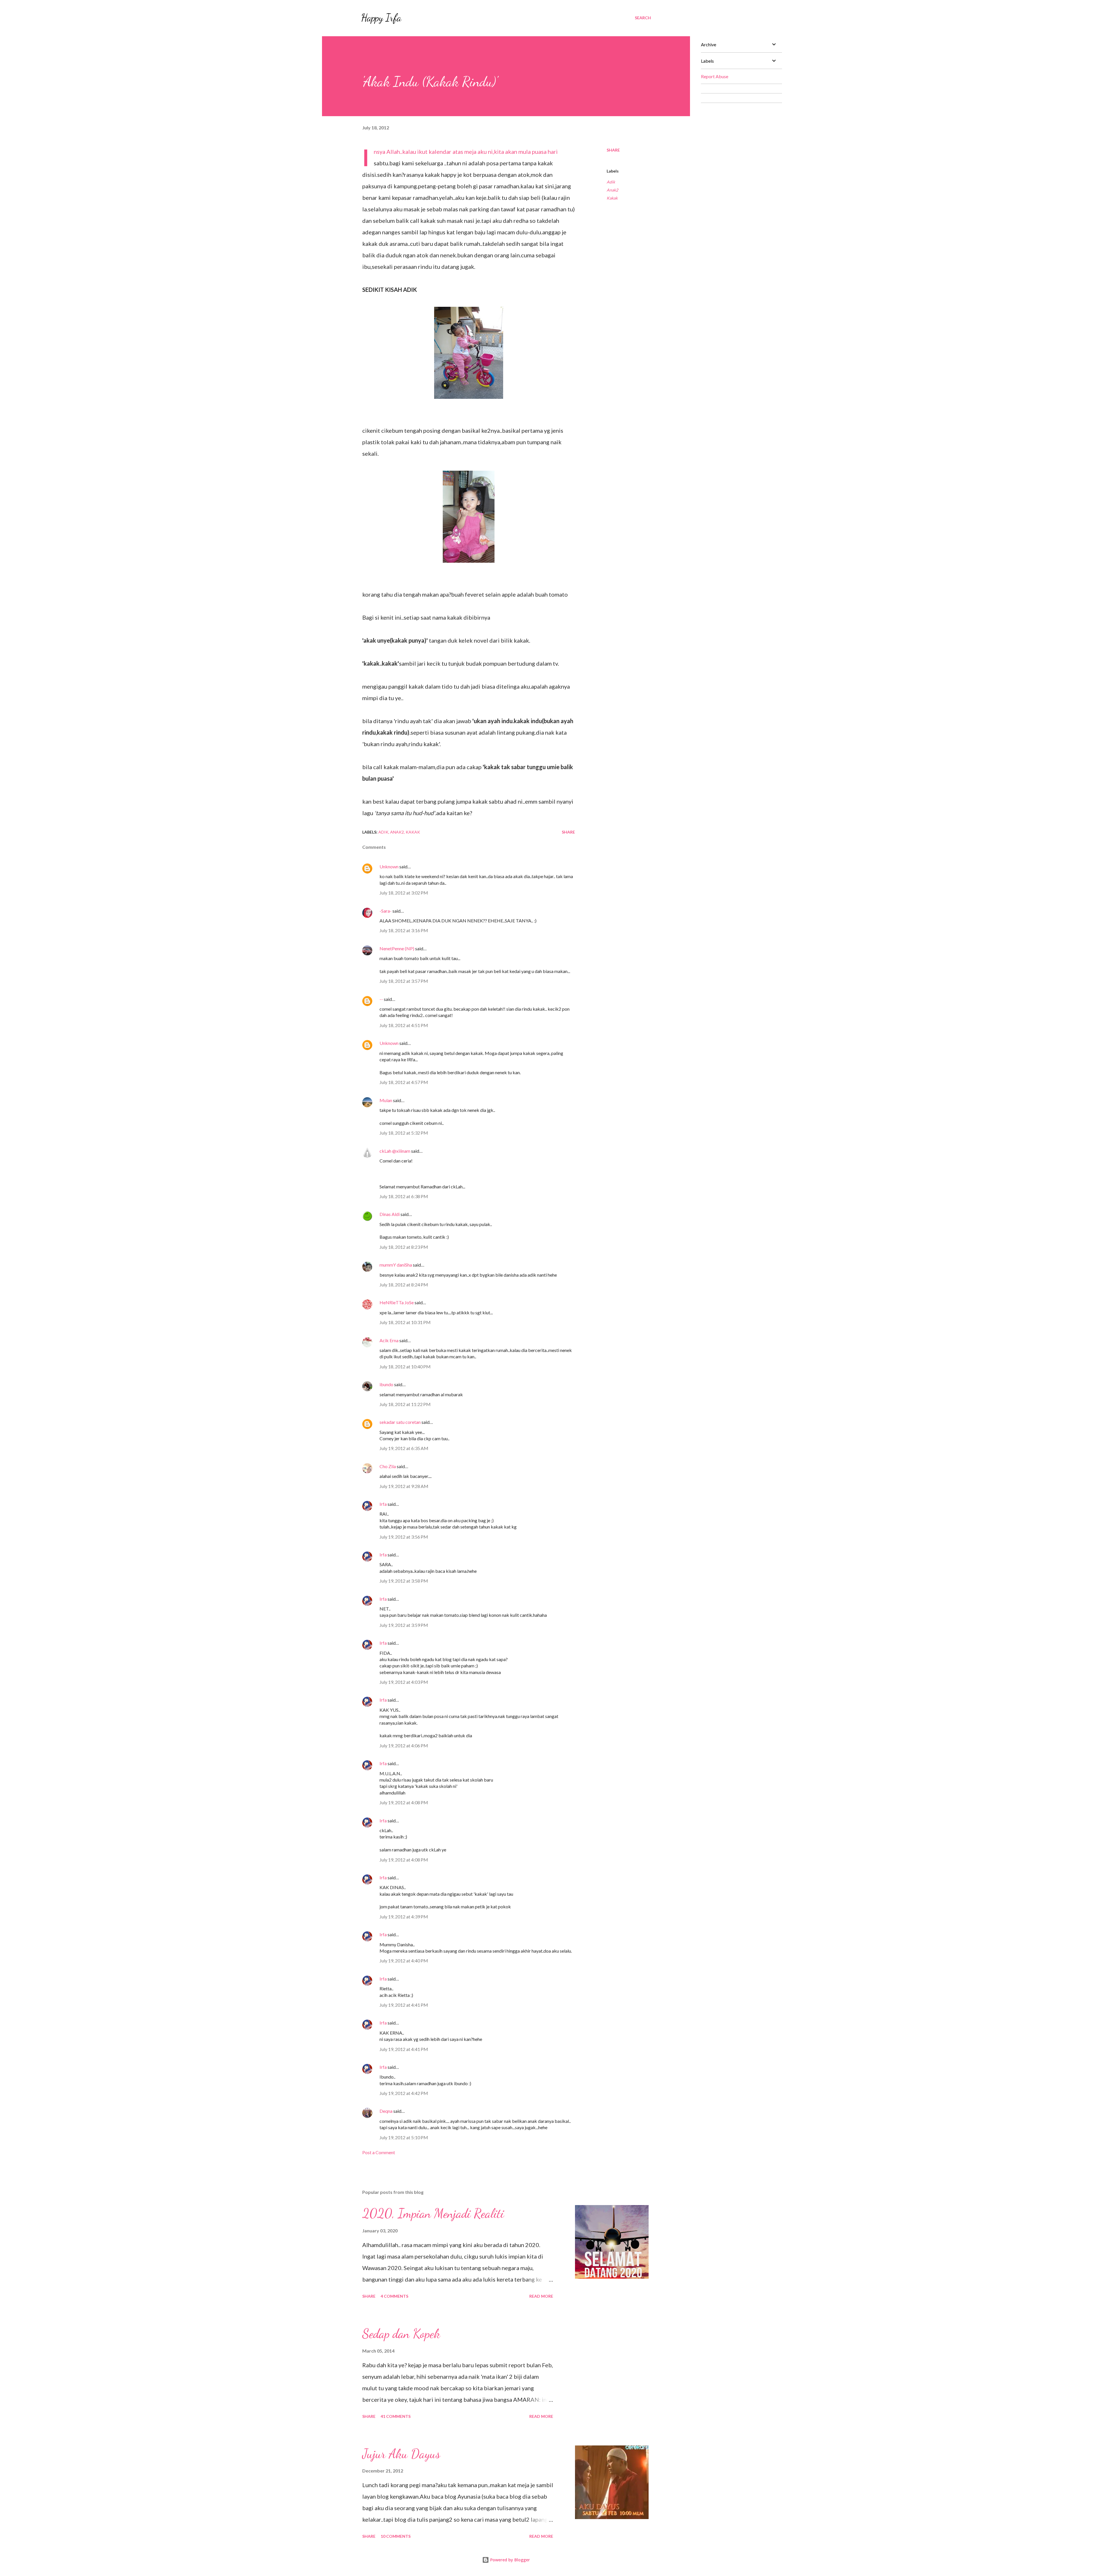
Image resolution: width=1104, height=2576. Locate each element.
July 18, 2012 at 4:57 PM (404, 1082)
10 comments (396, 2536)
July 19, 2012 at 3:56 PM (404, 1537)
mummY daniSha (396, 1265)
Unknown (389, 866)
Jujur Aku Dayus (401, 2454)
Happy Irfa (381, 18)
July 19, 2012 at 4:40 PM (404, 1961)
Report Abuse (715, 76)
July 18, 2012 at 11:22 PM (405, 1404)
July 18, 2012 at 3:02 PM (404, 893)
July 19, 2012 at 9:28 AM (404, 1486)
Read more (541, 2296)
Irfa (383, 1504)
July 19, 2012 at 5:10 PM (404, 2137)
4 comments (394, 2296)
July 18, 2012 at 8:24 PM (404, 1285)
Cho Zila (388, 1466)
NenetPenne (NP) (397, 948)
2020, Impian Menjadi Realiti (433, 2213)
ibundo (386, 1384)
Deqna (386, 2111)
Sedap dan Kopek (401, 2334)
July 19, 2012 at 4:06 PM (404, 1745)
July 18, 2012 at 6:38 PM (404, 1196)
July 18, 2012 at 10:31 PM (405, 1322)
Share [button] (613, 150)
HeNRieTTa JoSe (397, 1302)
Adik (611, 182)
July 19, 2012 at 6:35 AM (404, 1448)
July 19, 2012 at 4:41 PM (404, 2005)
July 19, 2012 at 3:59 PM (404, 1625)
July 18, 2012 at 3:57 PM (404, 981)
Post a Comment (379, 2152)
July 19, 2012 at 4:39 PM (404, 1917)
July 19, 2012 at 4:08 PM (404, 1802)
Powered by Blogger (509, 2560)
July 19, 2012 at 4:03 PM (404, 1682)
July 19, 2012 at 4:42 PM (404, 2093)
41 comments (396, 2416)
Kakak (612, 198)
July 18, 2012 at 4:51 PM (404, 1025)
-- (381, 999)
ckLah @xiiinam (395, 1151)
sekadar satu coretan (400, 1422)
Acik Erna (389, 1340)
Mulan (386, 1100)
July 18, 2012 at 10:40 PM (405, 1366)
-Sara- (386, 911)
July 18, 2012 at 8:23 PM (404, 1247)
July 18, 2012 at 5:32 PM (404, 1133)
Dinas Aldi (390, 1214)
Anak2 (612, 190)
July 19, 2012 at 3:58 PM (404, 1581)
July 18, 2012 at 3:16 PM (404, 930)
